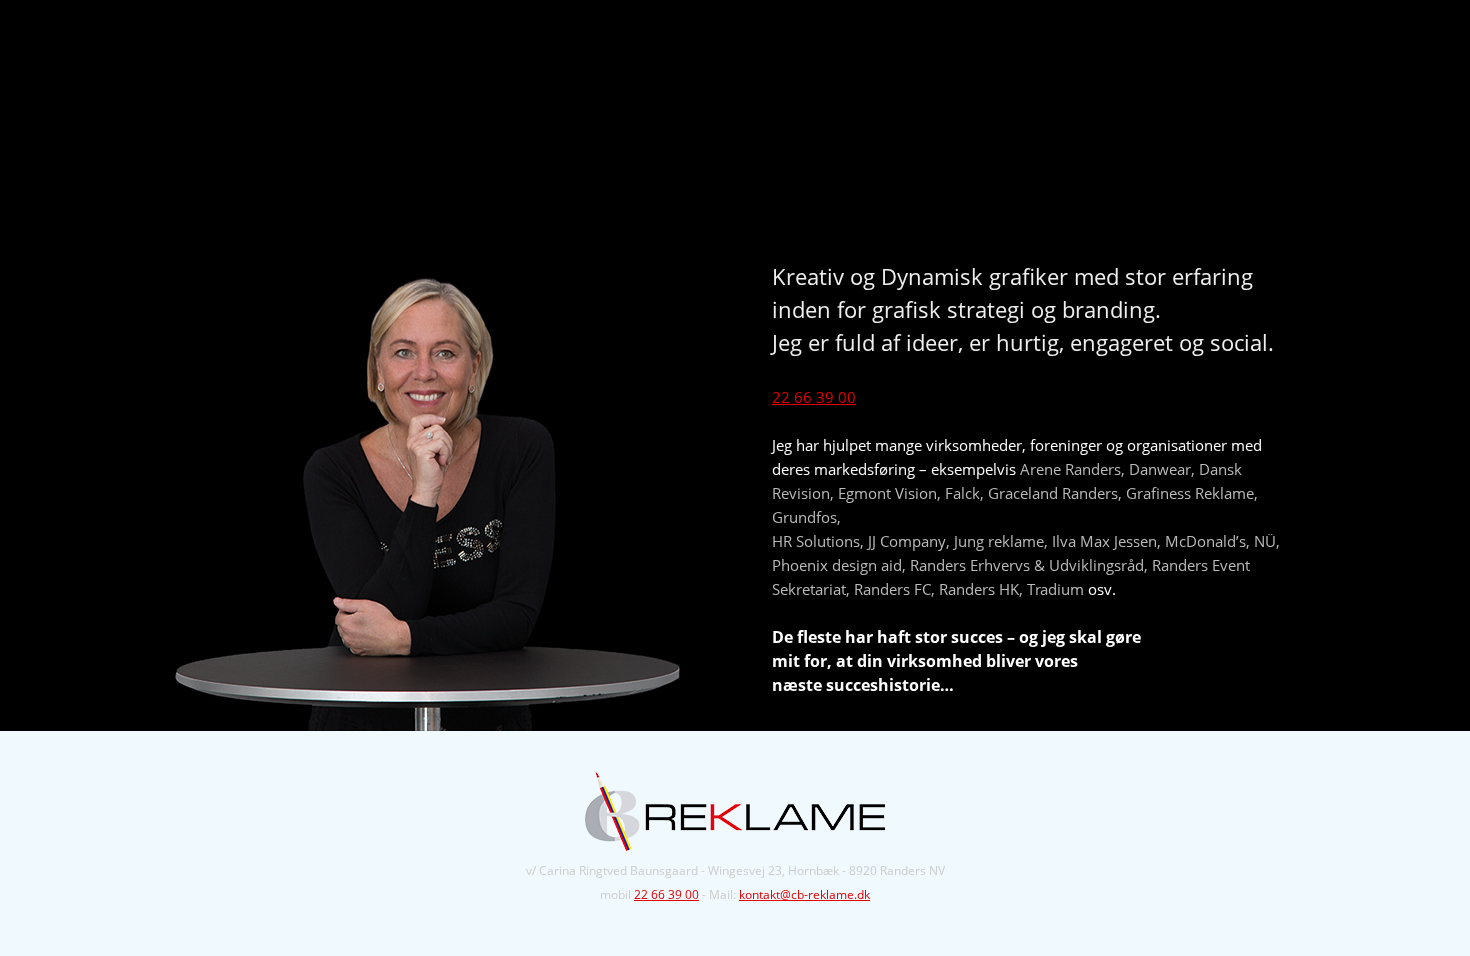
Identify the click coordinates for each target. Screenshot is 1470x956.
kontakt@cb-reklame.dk (804, 894)
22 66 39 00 (814, 397)
